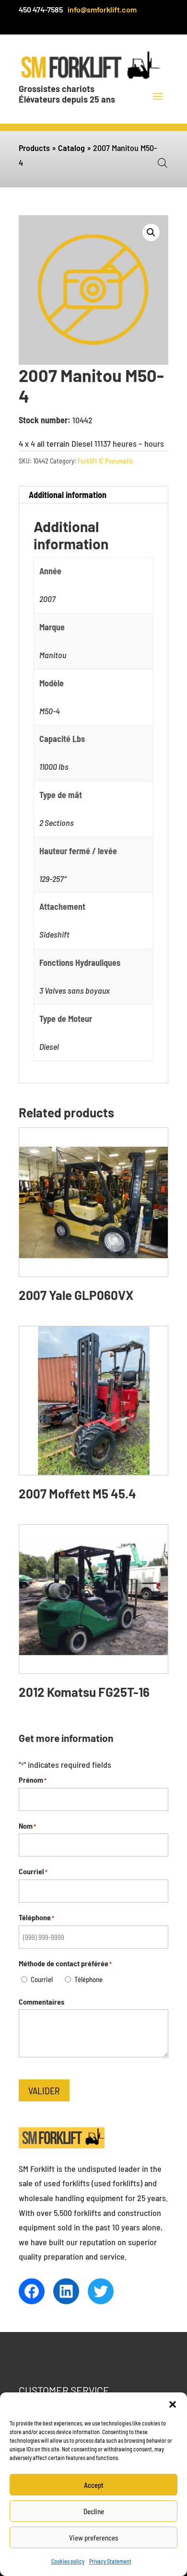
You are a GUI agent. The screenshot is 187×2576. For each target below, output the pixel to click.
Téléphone (88, 1979)
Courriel (42, 1979)
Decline (94, 2511)
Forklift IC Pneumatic (106, 461)
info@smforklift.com (102, 9)
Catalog (71, 148)
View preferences (94, 2538)
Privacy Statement (110, 2561)
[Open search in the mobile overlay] (163, 162)
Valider (44, 2090)
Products (34, 148)
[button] (173, 2404)
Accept (94, 2485)
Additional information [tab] (68, 495)
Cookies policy (68, 2561)
